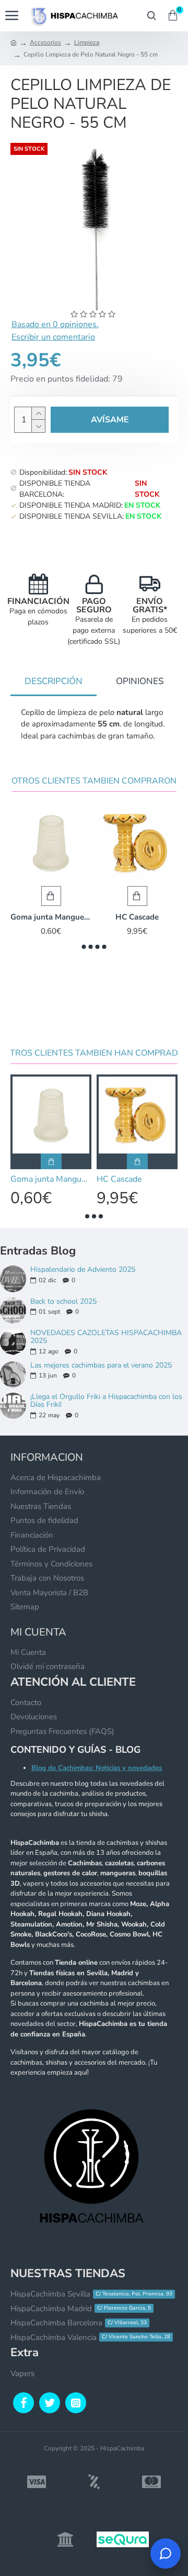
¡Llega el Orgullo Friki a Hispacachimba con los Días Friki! (106, 1401)
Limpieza (87, 42)
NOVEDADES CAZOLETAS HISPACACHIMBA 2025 (106, 1337)
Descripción (54, 681)
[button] (84, 947)
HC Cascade (137, 917)
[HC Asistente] (166, 2553)
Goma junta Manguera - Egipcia (51, 917)
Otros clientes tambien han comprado (94, 1053)
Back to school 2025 (63, 1301)
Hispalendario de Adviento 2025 (83, 1269)
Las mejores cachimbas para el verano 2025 (101, 1365)
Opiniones (140, 681)
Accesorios (45, 42)
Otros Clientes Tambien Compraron (94, 781)
